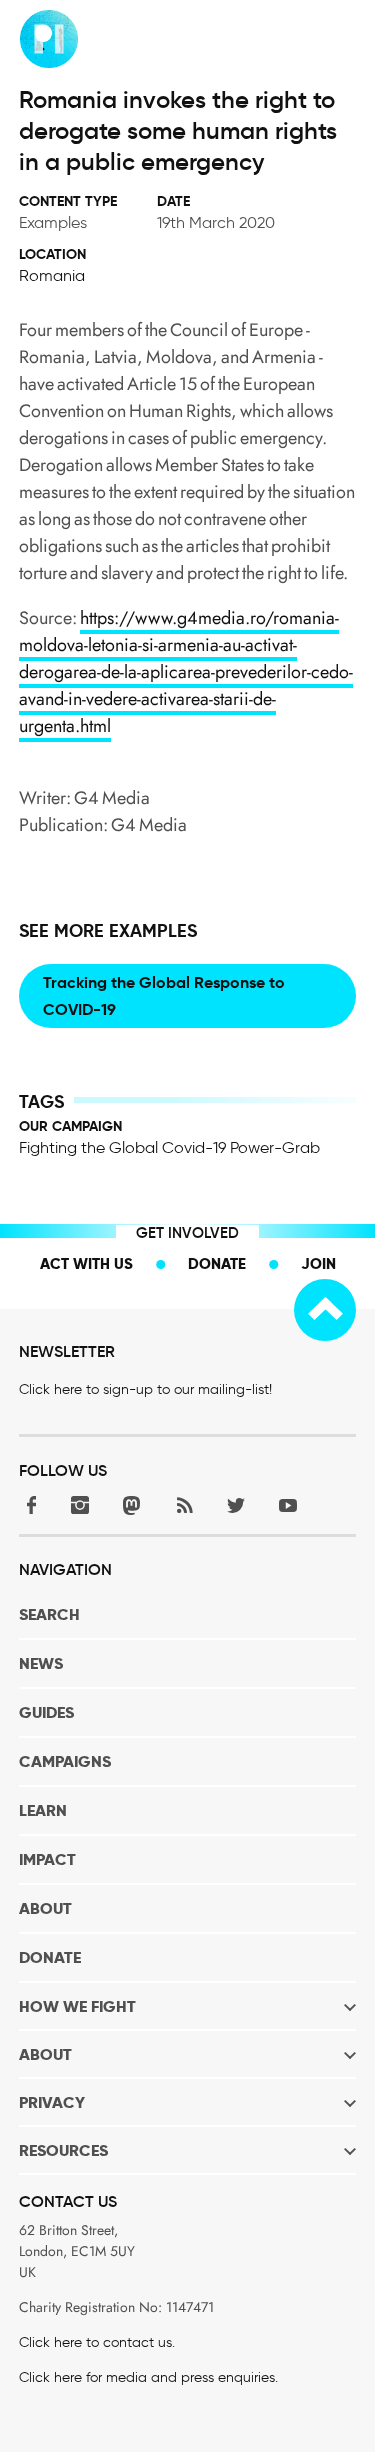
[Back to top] (325, 1310)
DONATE (50, 1957)
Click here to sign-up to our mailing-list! (145, 1389)
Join (318, 1263)
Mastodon (132, 1504)
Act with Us (86, 1263)
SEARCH (49, 1614)
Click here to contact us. (97, 2342)
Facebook (28, 1504)
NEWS (41, 1663)
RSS (184, 1504)
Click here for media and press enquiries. (148, 2377)
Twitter (236, 1504)
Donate (217, 1263)
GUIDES (46, 1712)
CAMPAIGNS (65, 1761)
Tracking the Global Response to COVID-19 (164, 996)
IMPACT (47, 1859)
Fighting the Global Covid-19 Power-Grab (169, 1147)
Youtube (288, 1504)
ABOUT (45, 1908)
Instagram (80, 1504)
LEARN (43, 1810)
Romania (52, 275)
